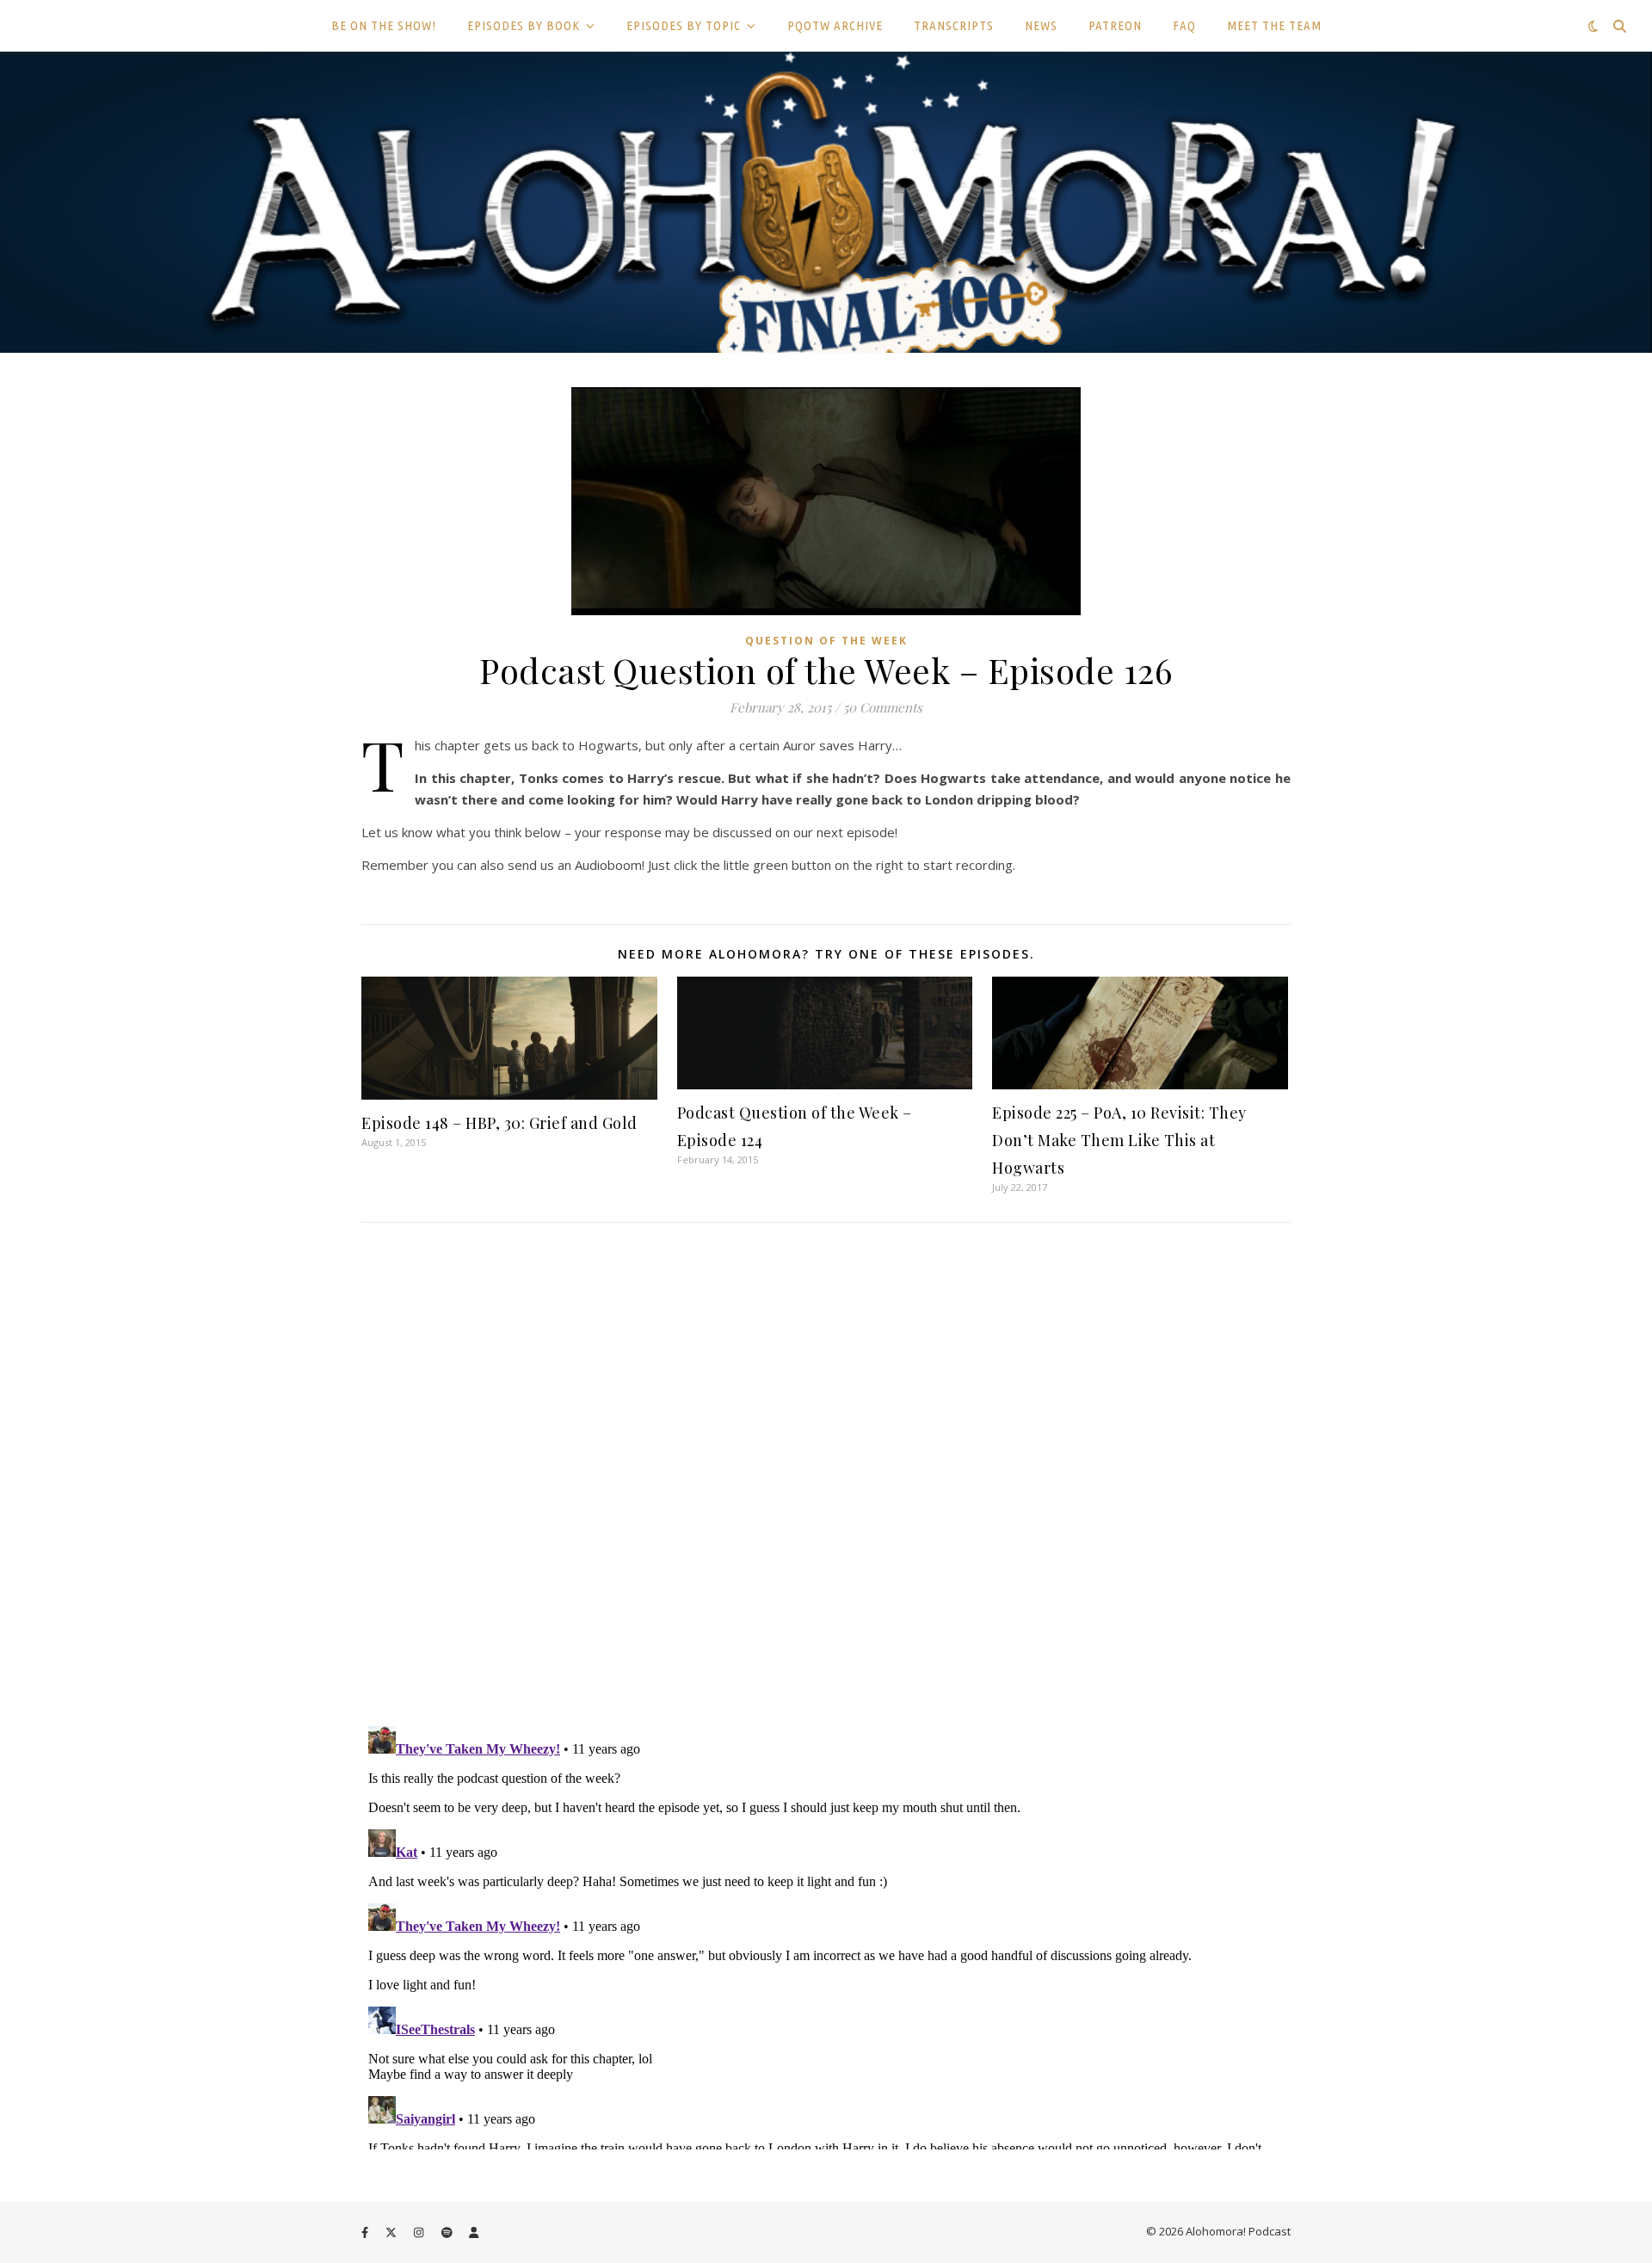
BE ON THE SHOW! (384, 25)
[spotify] (448, 2233)
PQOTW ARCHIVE (835, 25)
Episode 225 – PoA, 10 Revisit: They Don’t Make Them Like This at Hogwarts (1119, 1140)
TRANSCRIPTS (954, 25)
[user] (474, 2233)
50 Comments (883, 707)
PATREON (1115, 25)
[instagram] (420, 2233)
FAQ (1184, 25)
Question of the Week (826, 641)
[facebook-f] (366, 2233)
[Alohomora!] (826, 202)
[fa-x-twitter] (392, 2233)
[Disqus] (826, 1477)
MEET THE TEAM (1274, 25)
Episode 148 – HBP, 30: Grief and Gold (499, 1123)
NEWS (1041, 25)
